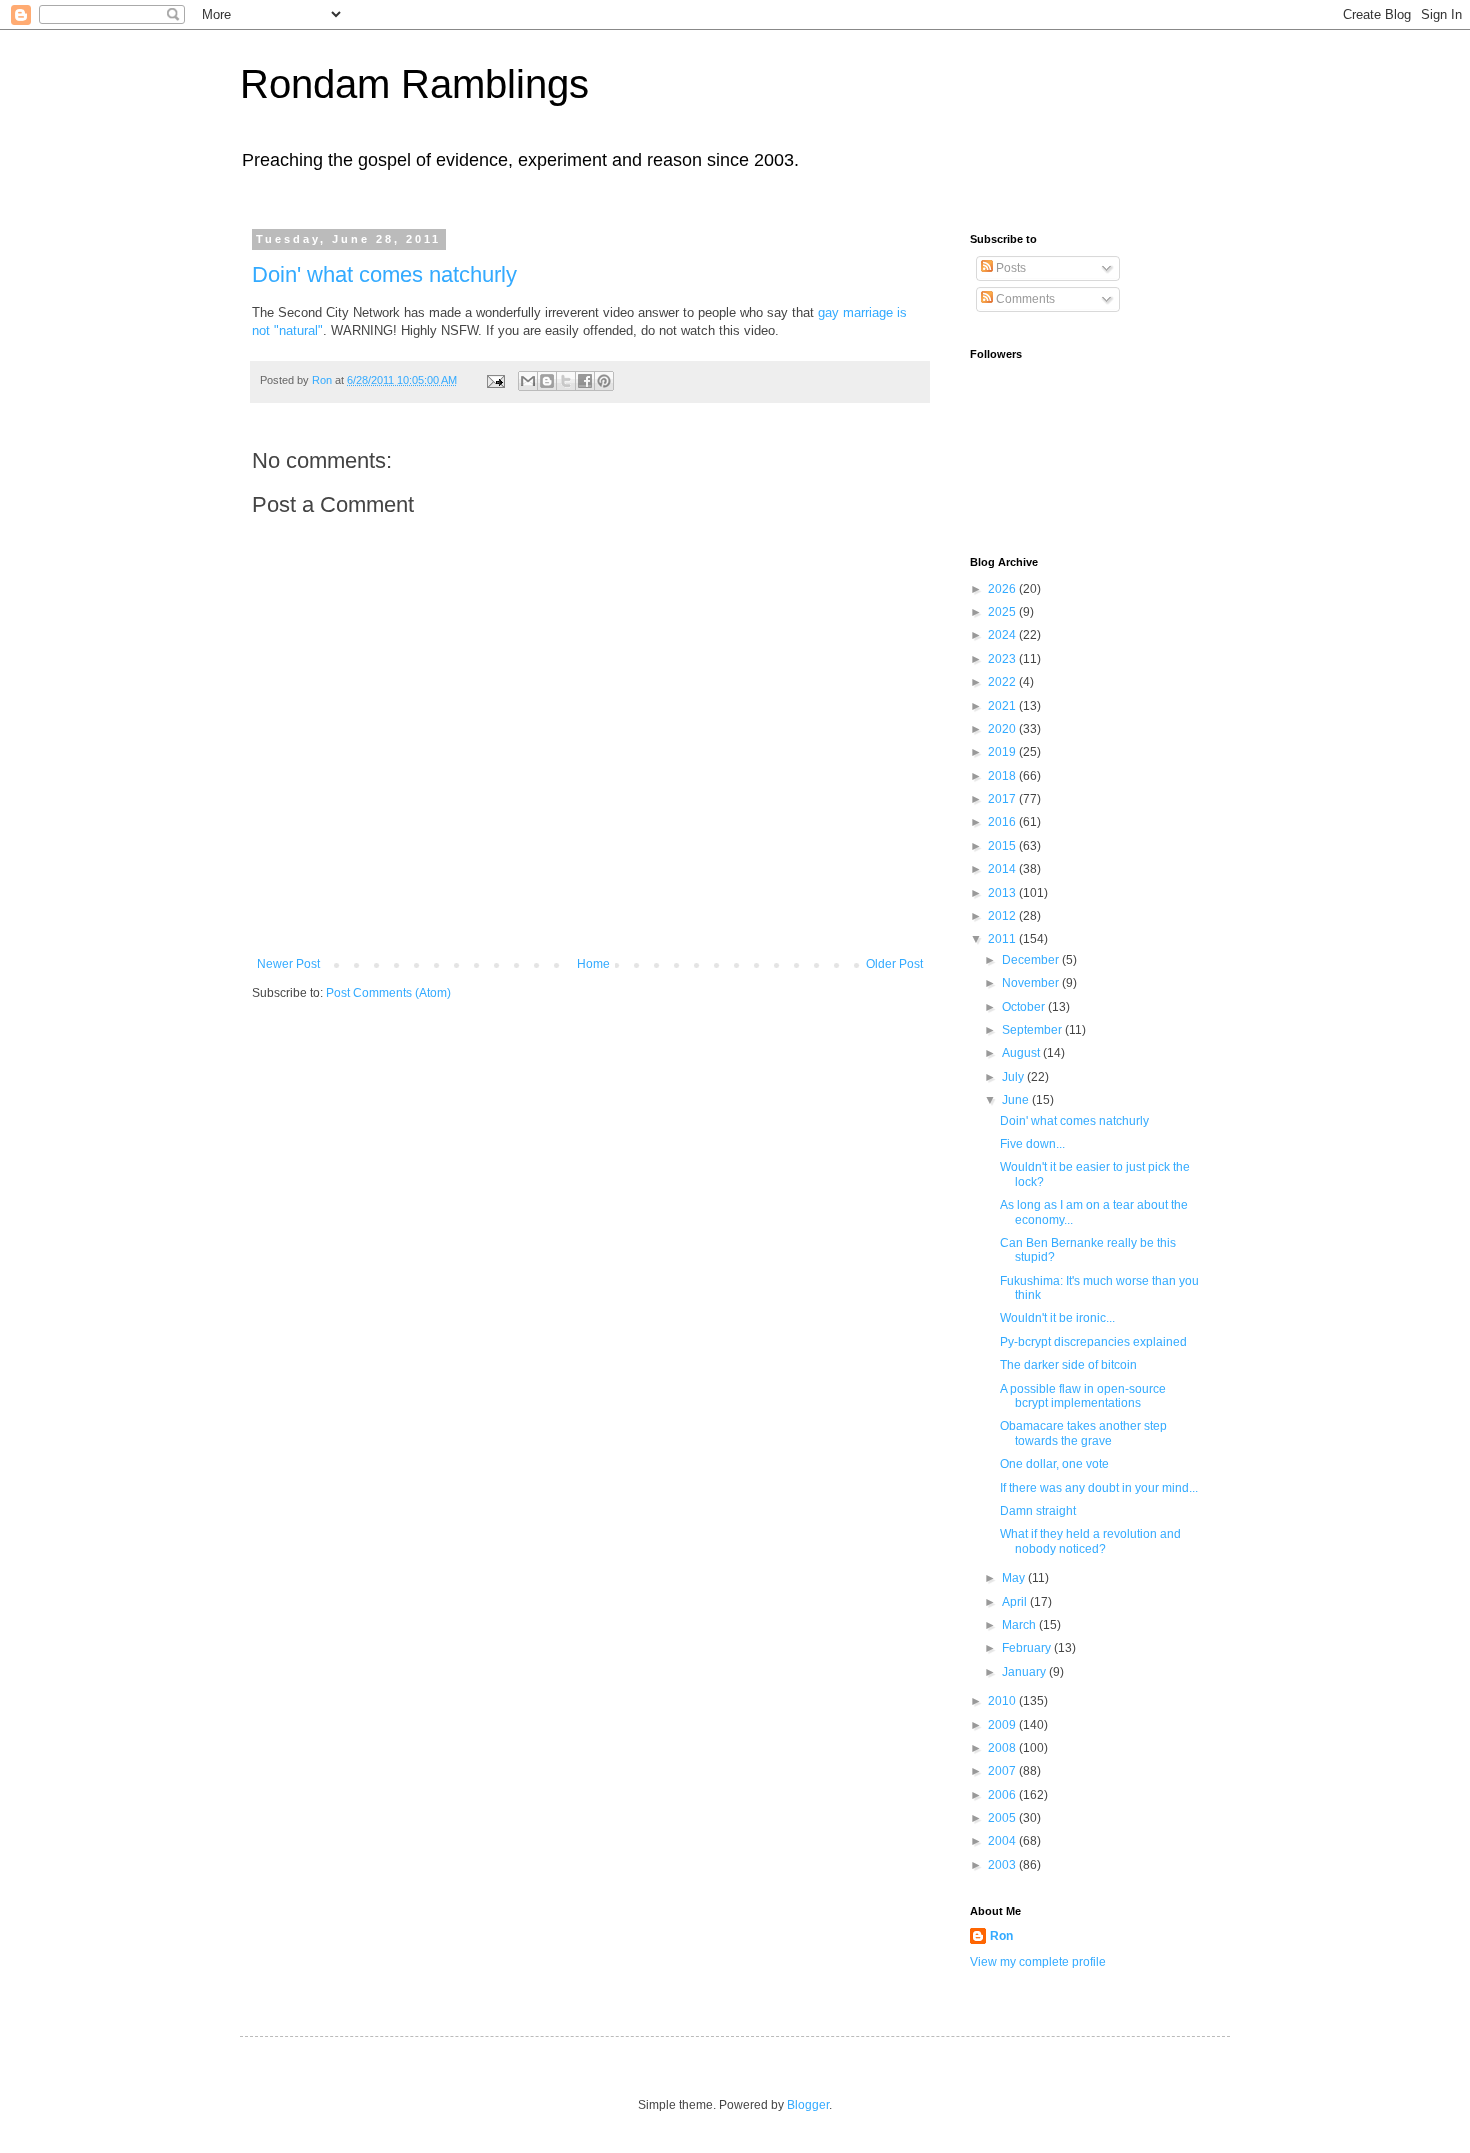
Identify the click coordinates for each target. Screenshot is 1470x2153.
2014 (1003, 869)
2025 (1003, 612)
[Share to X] (566, 381)
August (1022, 1053)
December (1032, 960)
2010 (1003, 1701)
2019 (1003, 752)
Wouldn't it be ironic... (1057, 1318)
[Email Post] (495, 380)
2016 (1003, 822)
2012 (1003, 916)
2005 (1003, 1818)
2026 (1003, 589)
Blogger (808, 2105)
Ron (1001, 1936)
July (1014, 1077)
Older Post (894, 964)
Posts (1009, 268)
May (1015, 1578)
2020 (1003, 729)
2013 (1003, 893)
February (1028, 1648)
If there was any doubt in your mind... (1099, 1488)
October (1025, 1007)
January (1025, 1672)
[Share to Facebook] (585, 381)
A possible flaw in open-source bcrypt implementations (1083, 1396)
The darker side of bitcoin (1068, 1365)
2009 (1003, 1725)
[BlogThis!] (547, 381)
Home (593, 964)
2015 (1003, 846)
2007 (1003, 1771)
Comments (1024, 299)
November (1032, 983)
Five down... (1032, 1144)
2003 (1003, 1865)
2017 (1003, 799)
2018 (1003, 776)
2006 (1003, 1795)
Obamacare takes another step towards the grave (1083, 1433)
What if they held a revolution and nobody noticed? (1090, 1541)
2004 (1003, 1841)
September (1033, 1030)
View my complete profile (1038, 1962)
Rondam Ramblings (414, 84)
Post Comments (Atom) (388, 993)
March (1020, 1625)
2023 (1003, 659)
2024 (1003, 635)
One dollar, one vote (1054, 1464)
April (1016, 1602)
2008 (1003, 1748)
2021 (1003, 706)
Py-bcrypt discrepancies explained (1093, 1342)
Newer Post (288, 964)
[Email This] (528, 381)
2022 (1003, 682)
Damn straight (1038, 1511)
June (1017, 1100)
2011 (1003, 939)
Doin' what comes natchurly (384, 274)
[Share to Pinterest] (604, 381)
